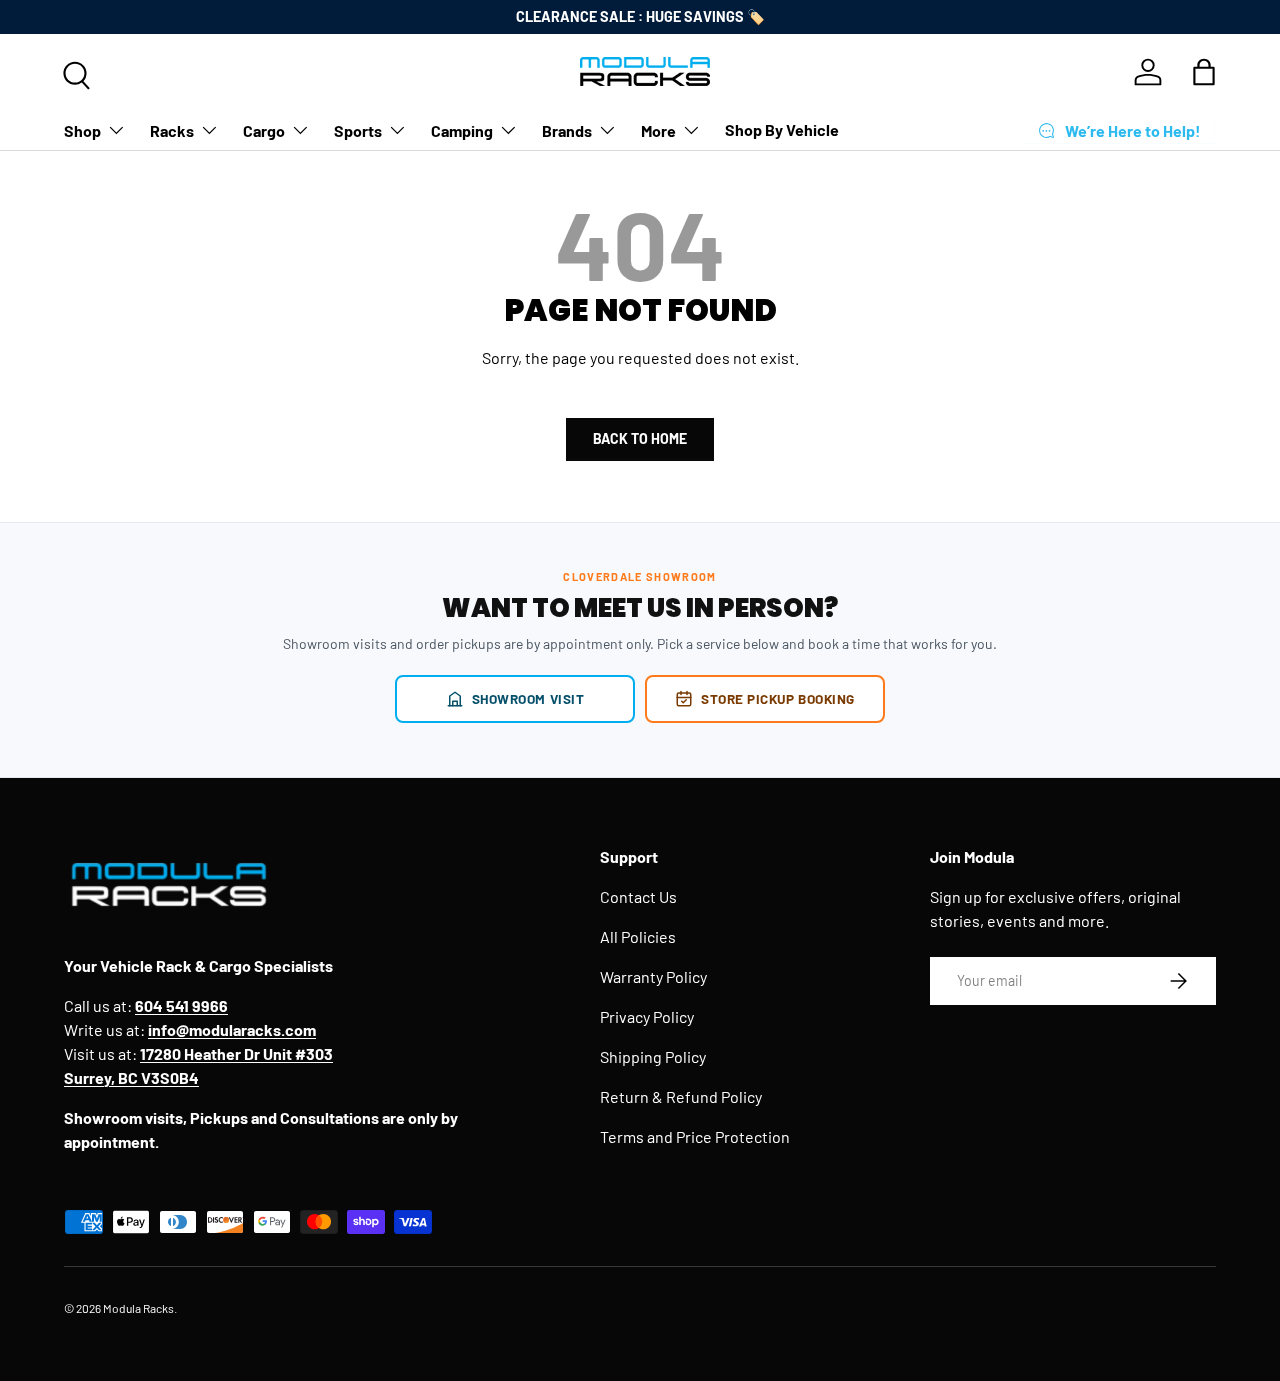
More (658, 129)
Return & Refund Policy (681, 1096)
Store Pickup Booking (778, 698)
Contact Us (638, 896)
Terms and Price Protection (695, 1136)
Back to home (640, 438)
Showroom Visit (528, 698)
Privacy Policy (647, 1016)
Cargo (264, 129)
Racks (172, 129)
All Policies (638, 936)
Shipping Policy (653, 1056)
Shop (82, 129)
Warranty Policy (653, 976)
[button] (1204, 72)
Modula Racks (138, 1308)
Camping (462, 129)
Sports (358, 129)
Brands (567, 129)
